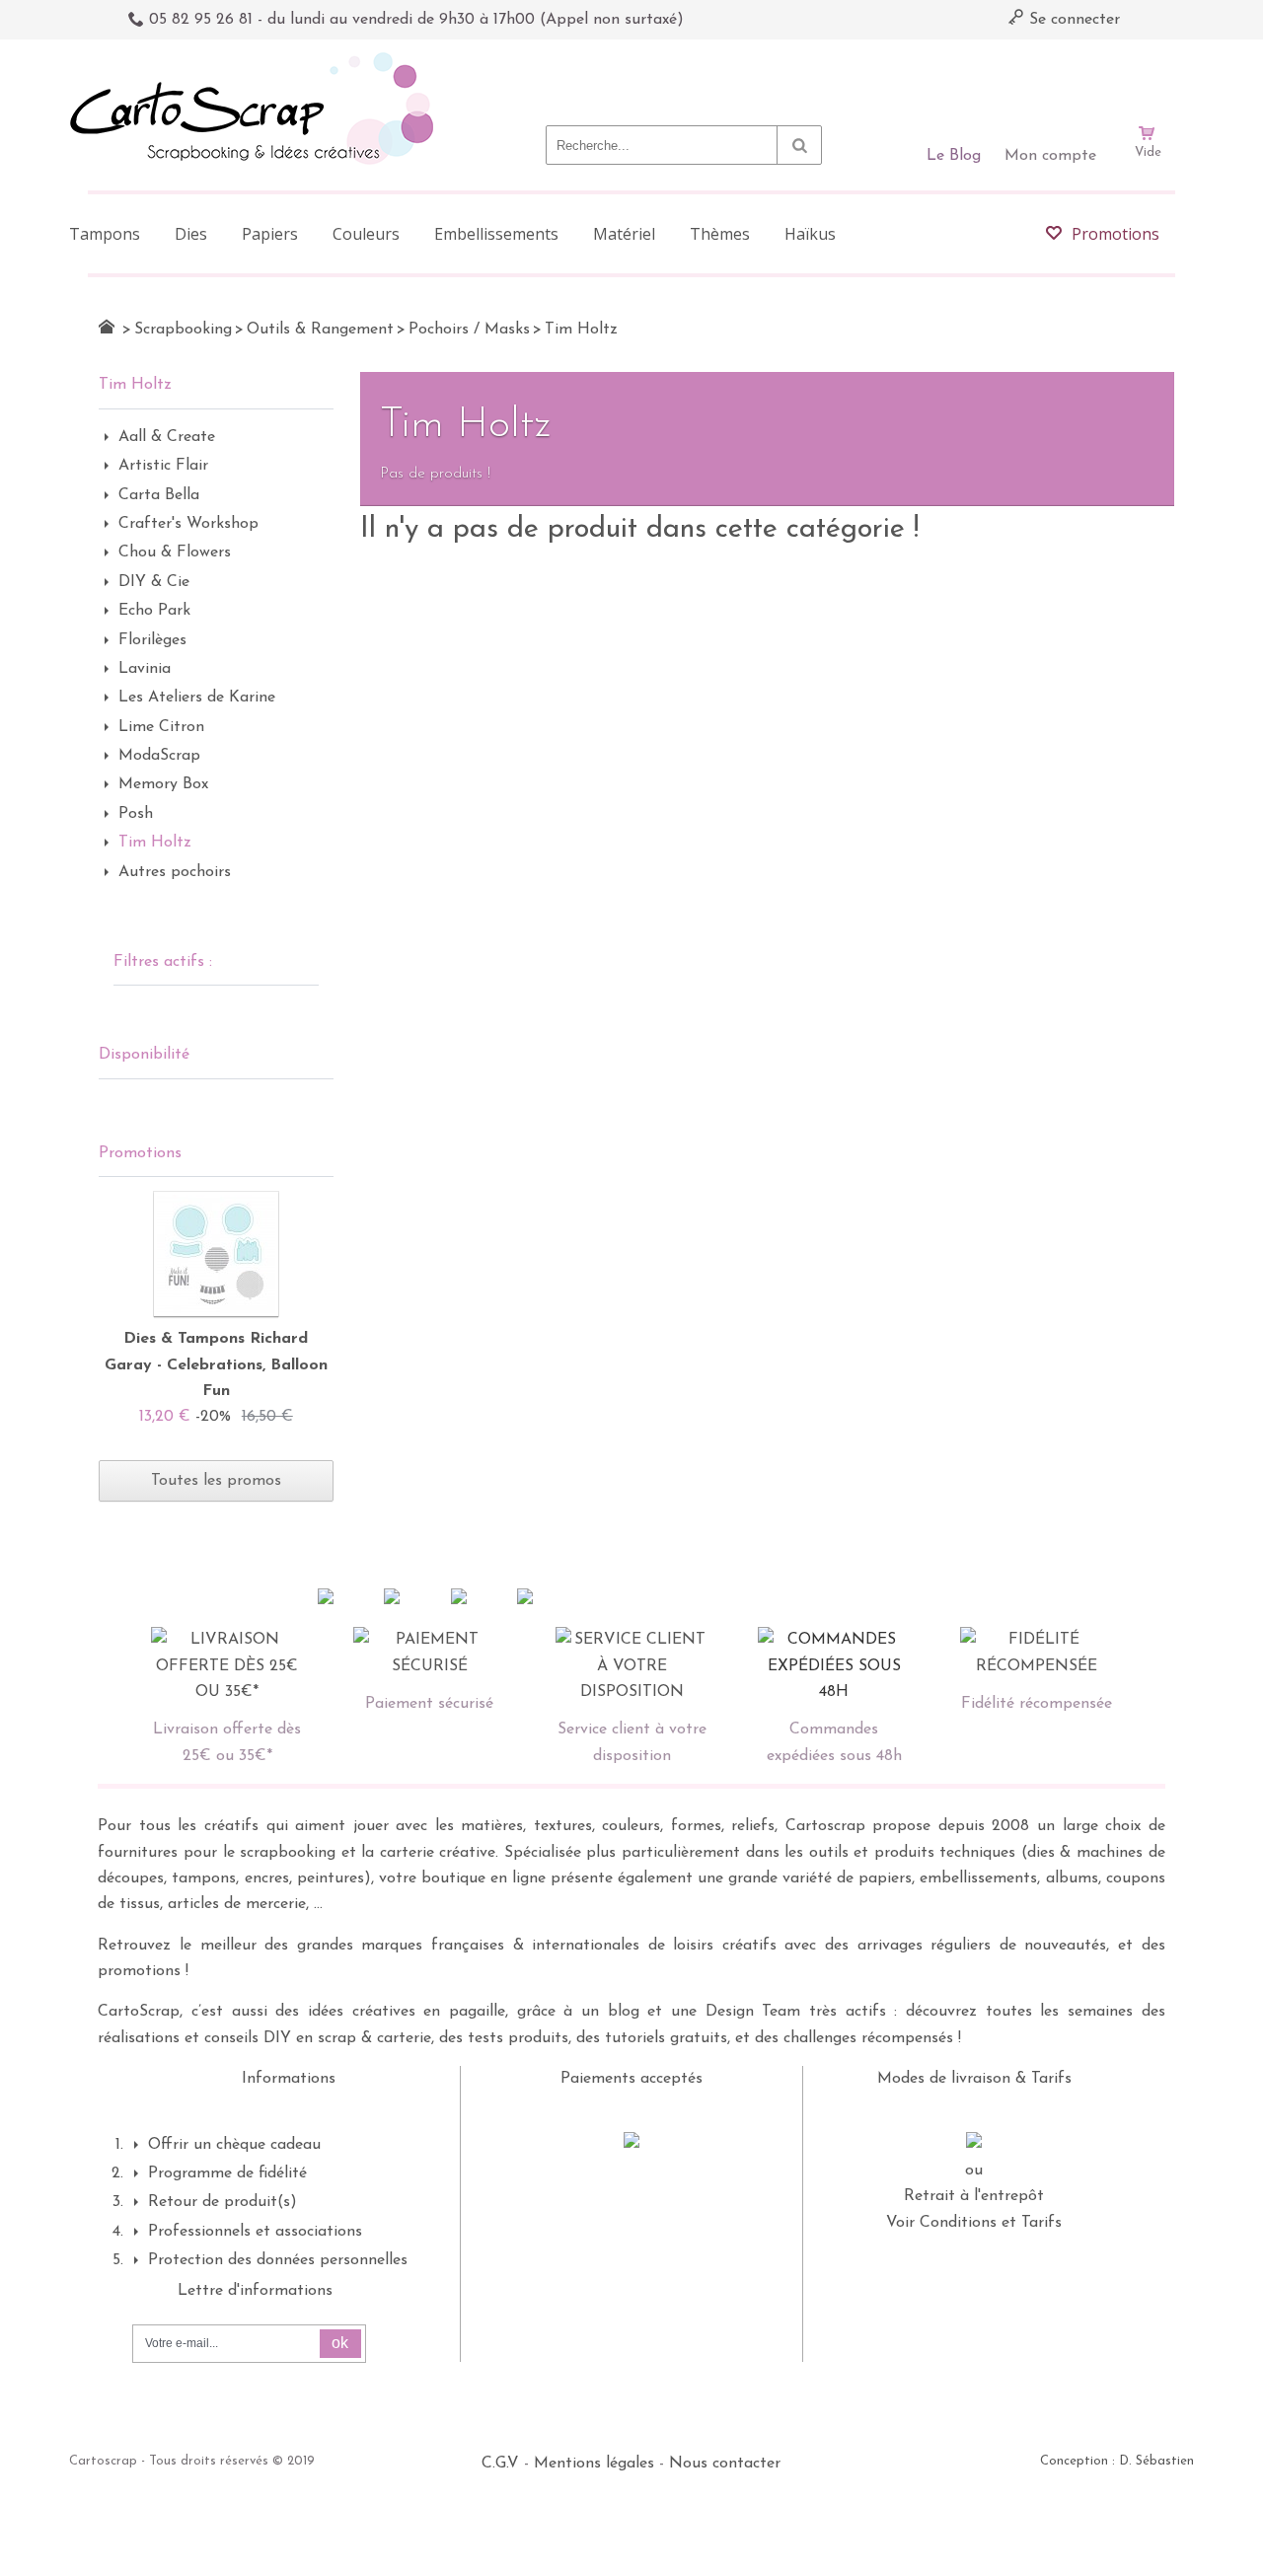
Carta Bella (159, 495)
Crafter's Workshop (188, 524)
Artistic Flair (163, 466)
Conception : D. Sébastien (1117, 2461)
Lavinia (145, 669)
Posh (136, 814)
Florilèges (152, 640)
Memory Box (163, 784)
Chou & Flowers (175, 552)
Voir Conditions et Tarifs (974, 2223)
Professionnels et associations (255, 2232)
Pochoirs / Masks (469, 330)
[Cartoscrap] (257, 60)
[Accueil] (107, 327)
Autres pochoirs (175, 872)
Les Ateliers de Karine (197, 698)
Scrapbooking (183, 330)
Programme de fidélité (227, 2173)
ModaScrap (159, 756)
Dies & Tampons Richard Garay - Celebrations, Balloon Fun (216, 1365)
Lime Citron (161, 727)
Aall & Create (167, 437)
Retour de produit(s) (223, 2202)
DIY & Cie (154, 582)
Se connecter (1072, 20)
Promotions (140, 1153)
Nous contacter (725, 2464)
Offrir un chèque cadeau (234, 2145)
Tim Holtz (155, 843)
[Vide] (1148, 77)
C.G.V (500, 2464)
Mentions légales (594, 2464)
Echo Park (154, 611)
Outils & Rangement (320, 330)
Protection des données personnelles (278, 2260)
